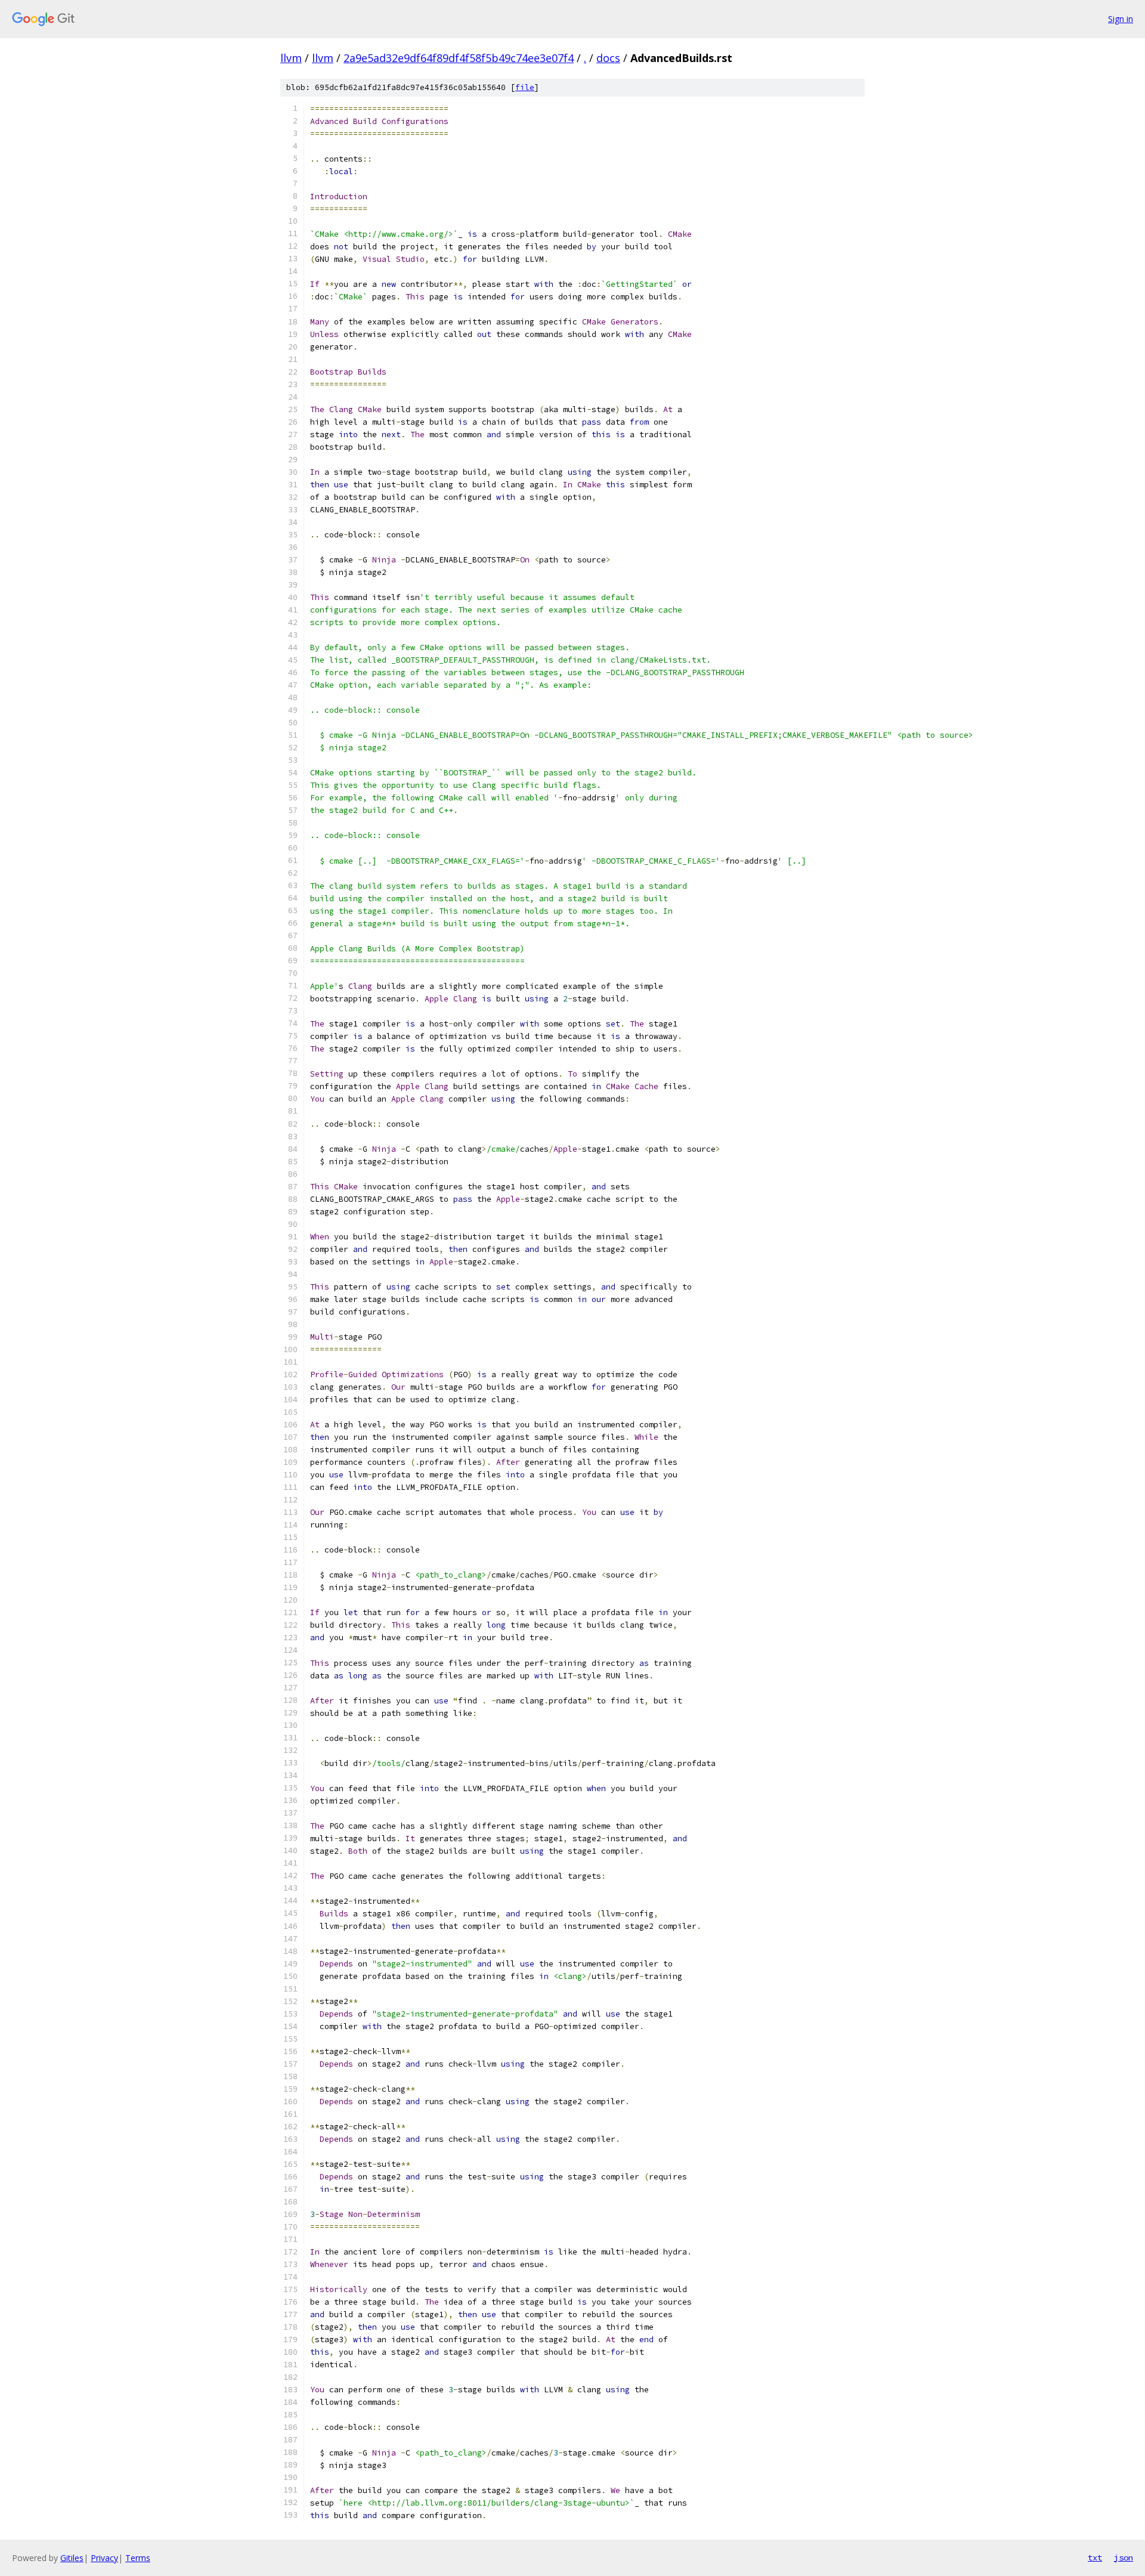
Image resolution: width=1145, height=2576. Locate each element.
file (525, 87)
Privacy (104, 2558)
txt (1095, 2558)
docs (608, 58)
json (1124, 2558)
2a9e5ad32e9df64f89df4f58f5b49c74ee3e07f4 (459, 58)
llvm (291, 58)
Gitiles (72, 2558)
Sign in (1121, 19)
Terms (138, 2558)
